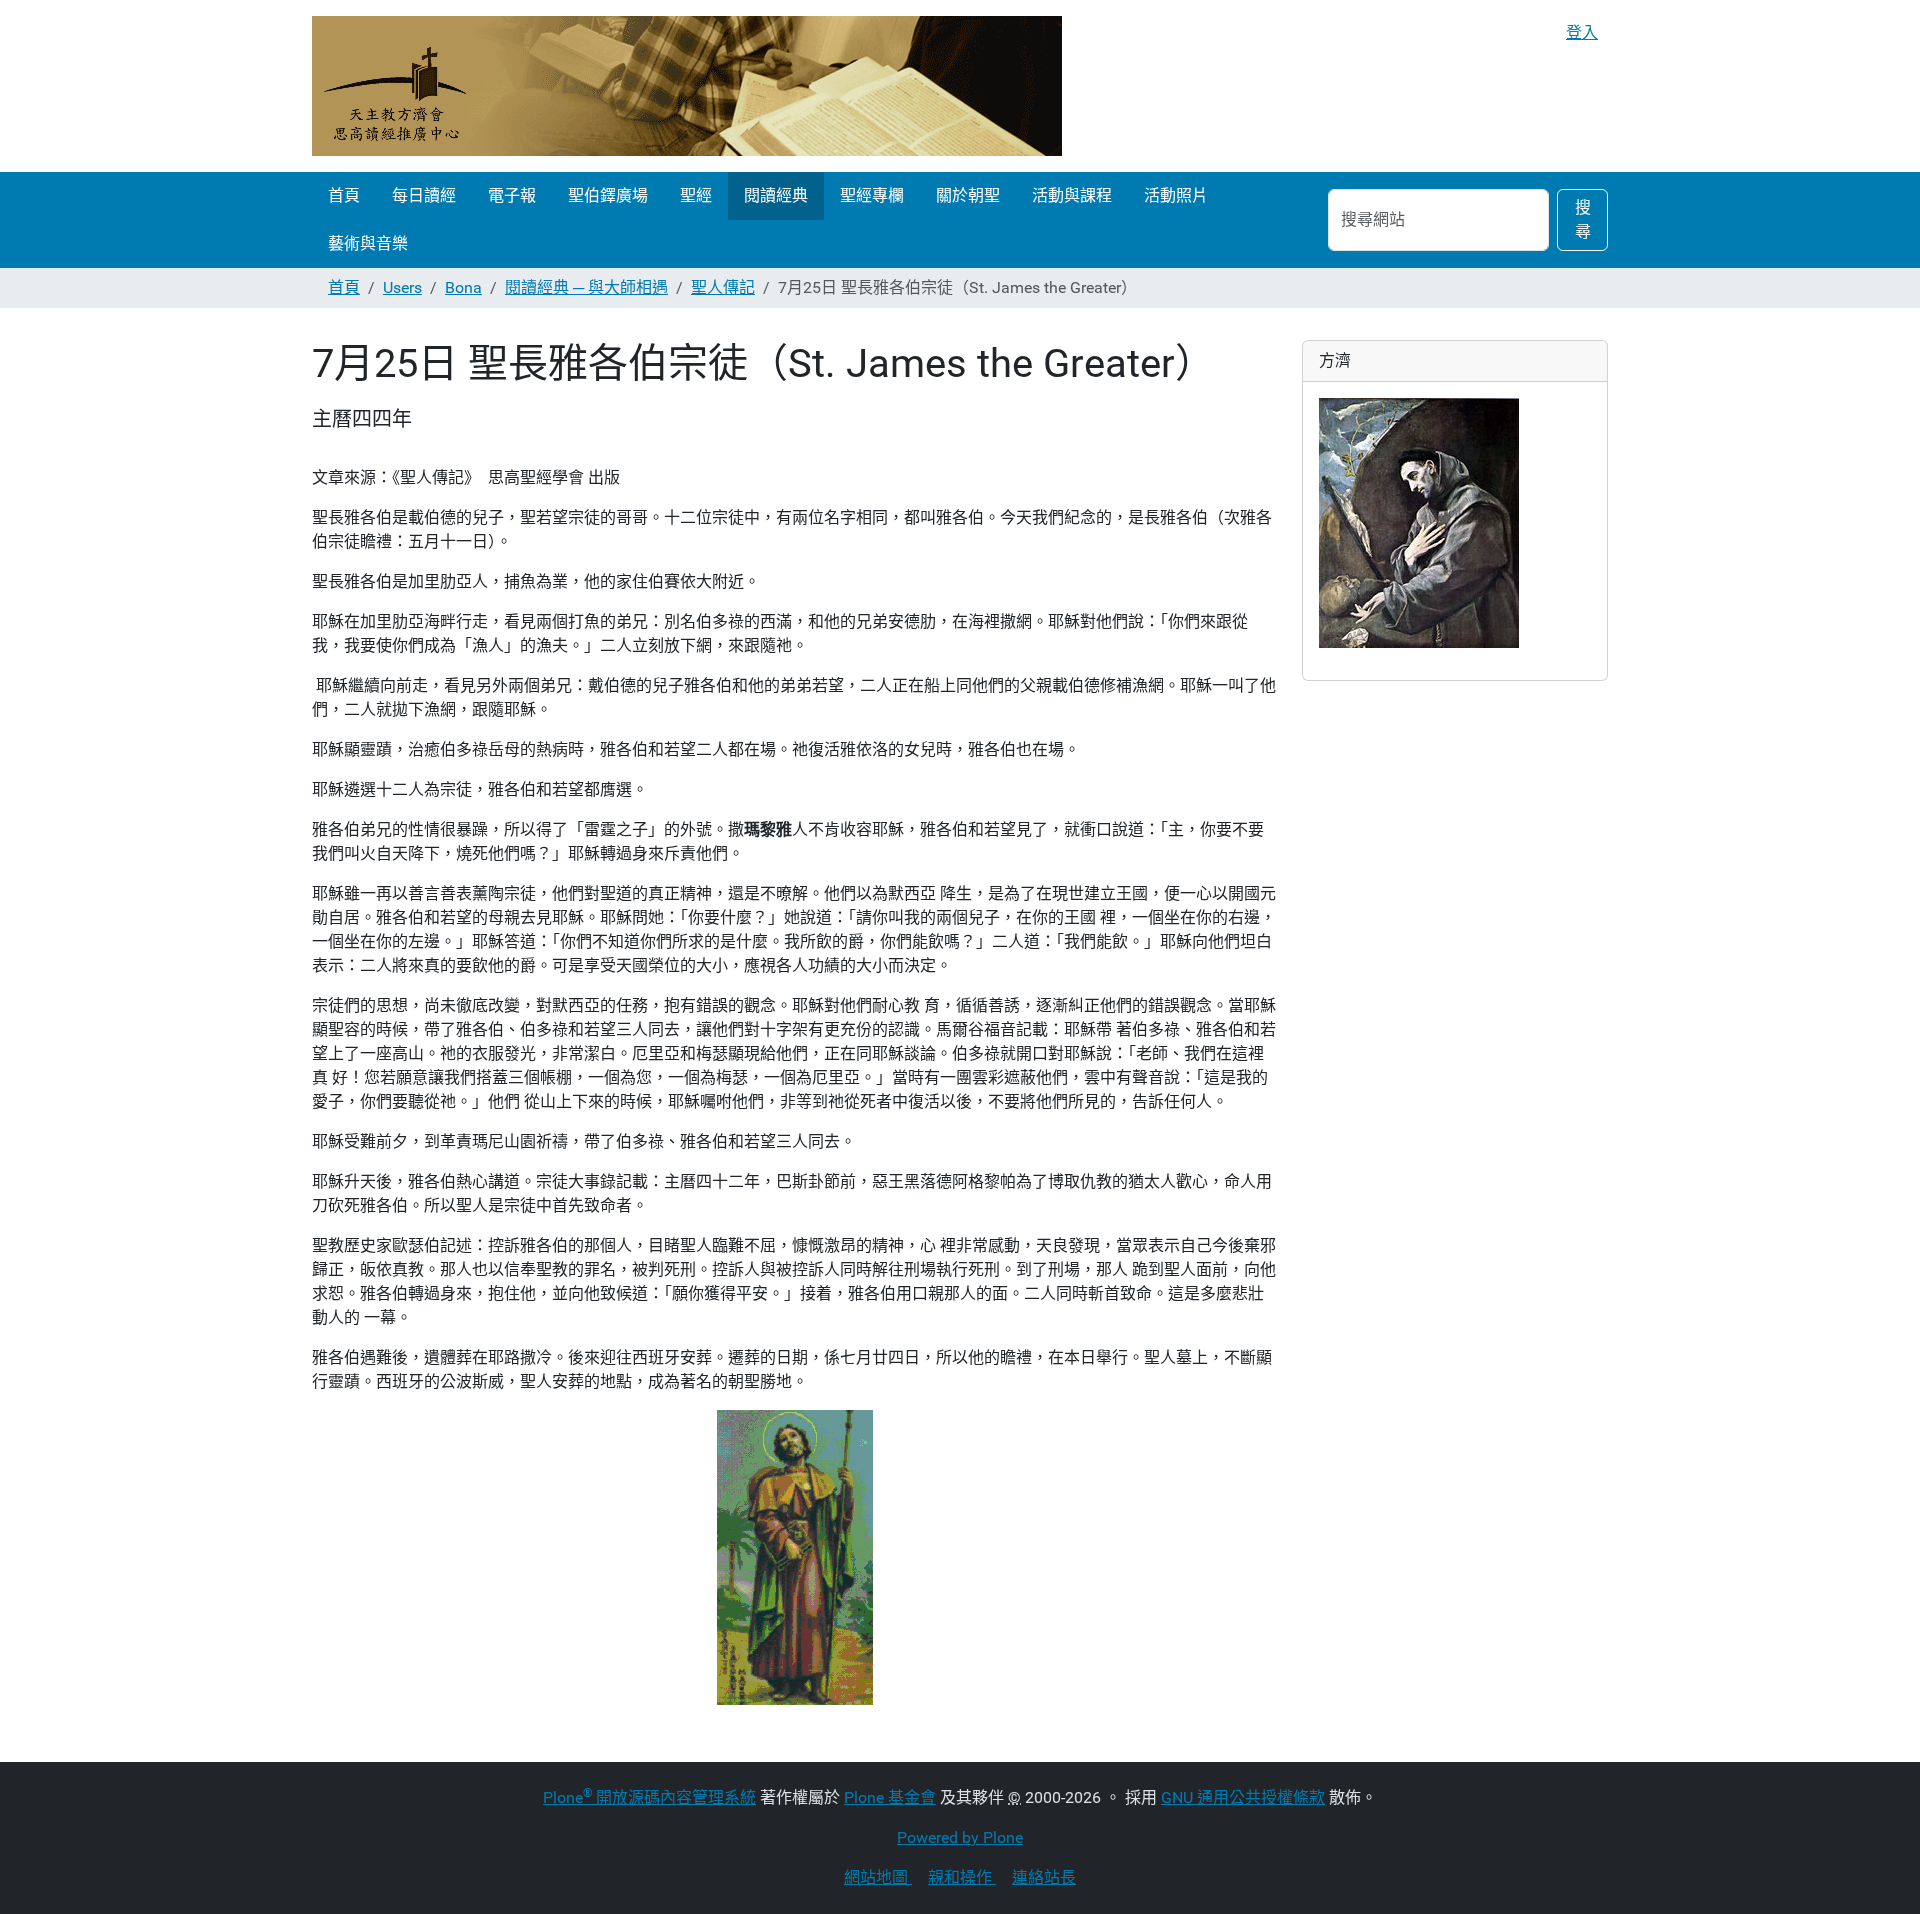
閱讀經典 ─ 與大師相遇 (586, 287)
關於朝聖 (968, 195)
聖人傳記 (723, 287)
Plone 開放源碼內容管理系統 (649, 1797)
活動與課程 (1072, 195)
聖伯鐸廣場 (608, 195)
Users (402, 287)
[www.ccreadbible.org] (687, 86)
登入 (1582, 32)
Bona (463, 287)
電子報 (512, 195)
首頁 (344, 195)
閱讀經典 (776, 195)
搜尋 (1583, 219)
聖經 (696, 195)
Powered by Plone (960, 1837)
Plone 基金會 (890, 1797)
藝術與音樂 (368, 243)
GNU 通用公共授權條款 (1243, 1797)
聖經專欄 (872, 195)
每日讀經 (424, 195)
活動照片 (1176, 195)
